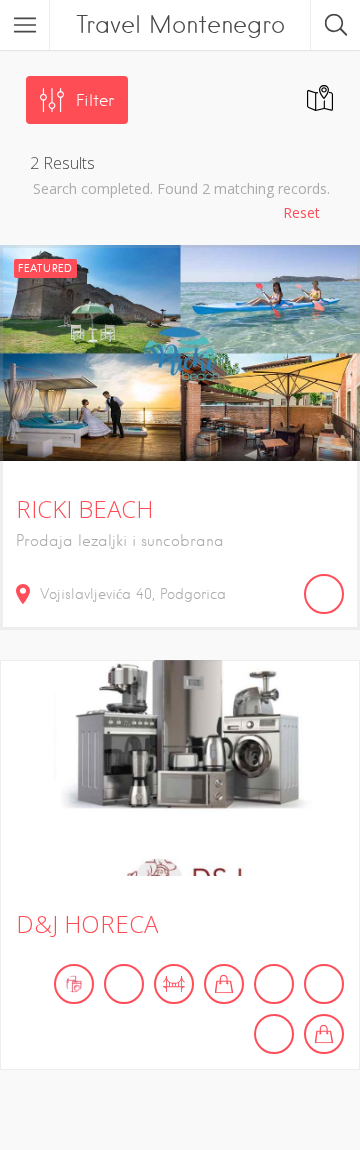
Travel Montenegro (180, 24)
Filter (95, 100)
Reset (301, 212)
